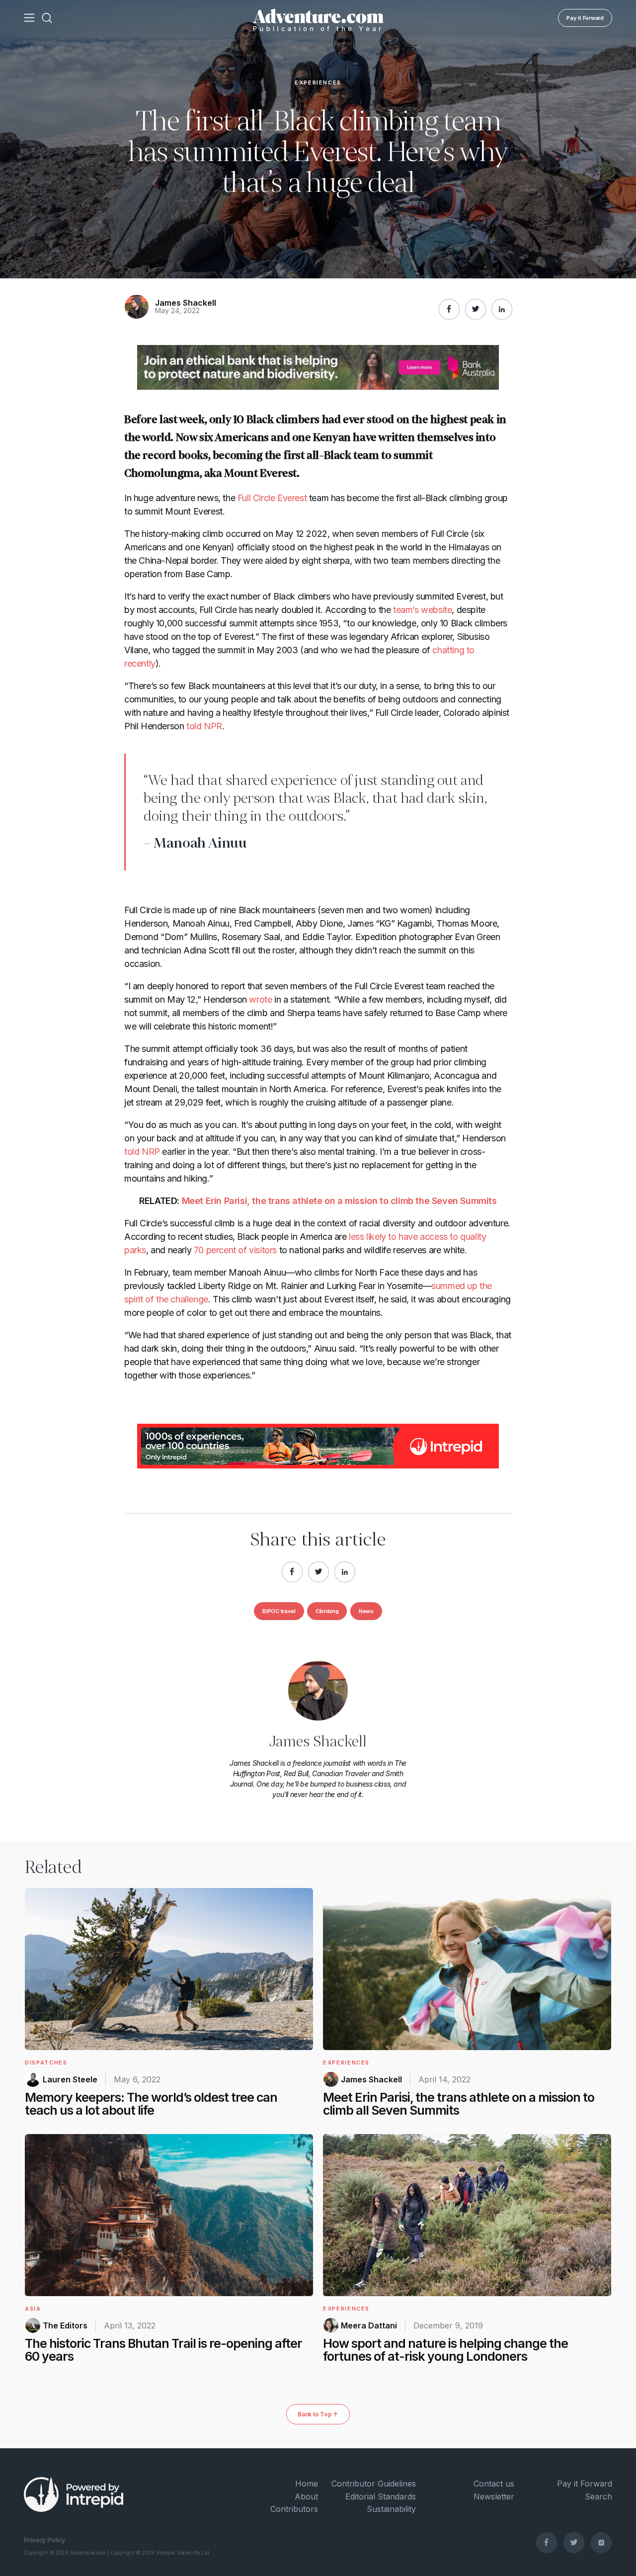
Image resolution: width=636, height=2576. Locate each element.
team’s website (422, 610)
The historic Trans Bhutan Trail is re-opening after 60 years (163, 2350)
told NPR (204, 726)
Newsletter (494, 2496)
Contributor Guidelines (374, 2484)
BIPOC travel (279, 1611)
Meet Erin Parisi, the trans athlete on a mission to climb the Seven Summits (339, 1201)
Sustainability (391, 2509)
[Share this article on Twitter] (476, 309)
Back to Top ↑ (318, 2414)
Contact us (494, 2484)
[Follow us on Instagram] (601, 2542)
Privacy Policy (44, 2540)
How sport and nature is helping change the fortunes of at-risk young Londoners (445, 2350)
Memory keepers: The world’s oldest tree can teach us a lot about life (151, 2104)
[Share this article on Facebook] (449, 309)
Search (598, 2496)
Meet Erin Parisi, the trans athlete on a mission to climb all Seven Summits (459, 2104)
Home (307, 2484)
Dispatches (46, 2062)
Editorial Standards (381, 2496)
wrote (260, 999)
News (366, 1611)
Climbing (327, 1611)
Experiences (318, 83)
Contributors (294, 2509)
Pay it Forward (585, 18)
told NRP (142, 1152)
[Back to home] (318, 18)
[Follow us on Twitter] (574, 2542)
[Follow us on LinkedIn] (502, 309)
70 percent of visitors (235, 1250)
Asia (33, 2309)
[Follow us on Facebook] (547, 2542)
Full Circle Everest (272, 498)
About (306, 2496)
